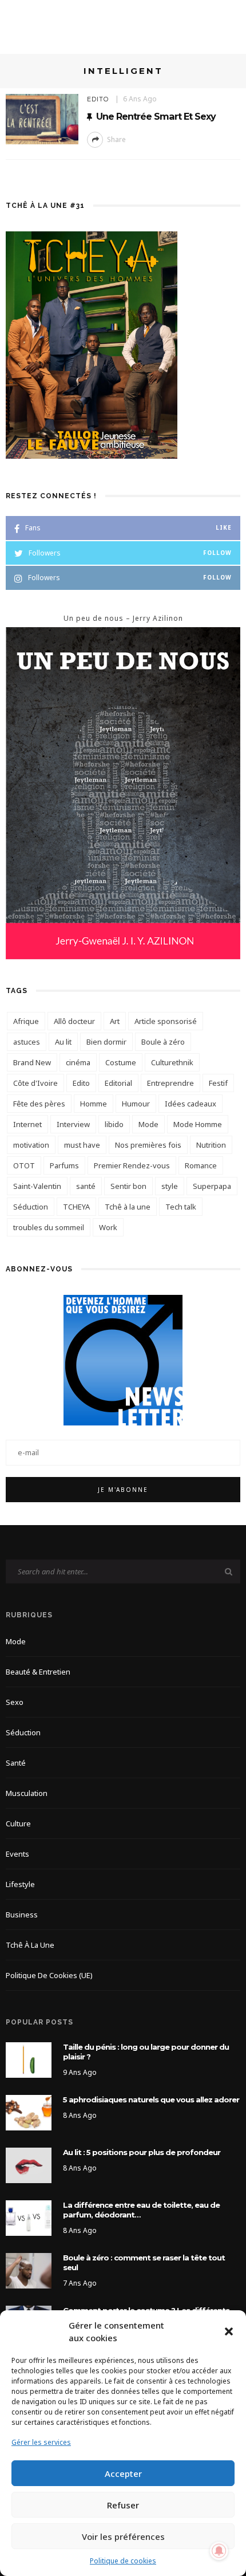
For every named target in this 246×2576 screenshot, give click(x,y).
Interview (73, 1124)
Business (22, 1915)
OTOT (24, 1165)
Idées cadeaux (191, 1104)
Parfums (64, 1165)
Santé (16, 1763)
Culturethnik (172, 1062)
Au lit (63, 1042)
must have (82, 1145)
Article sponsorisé (166, 1021)
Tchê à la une (128, 1207)
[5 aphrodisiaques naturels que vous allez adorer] (29, 2112)
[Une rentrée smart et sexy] (42, 118)
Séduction (31, 1207)
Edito (81, 1083)
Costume (121, 1062)
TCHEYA (76, 1207)
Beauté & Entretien (38, 1672)
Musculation (27, 1793)
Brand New (32, 1062)
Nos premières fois (148, 1145)
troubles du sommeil (49, 1227)
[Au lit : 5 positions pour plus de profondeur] (29, 2165)
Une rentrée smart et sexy (156, 116)
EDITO (98, 99)
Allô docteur (74, 1021)
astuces (27, 1042)
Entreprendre (170, 1083)
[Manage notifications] (219, 2551)
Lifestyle (20, 1884)
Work (108, 1227)
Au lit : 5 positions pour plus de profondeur (142, 2152)
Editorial (118, 1083)
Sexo (15, 1702)
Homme (94, 1104)
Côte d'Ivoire (35, 1083)
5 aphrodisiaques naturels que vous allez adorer (151, 2100)
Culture (18, 1823)
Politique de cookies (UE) (49, 1975)
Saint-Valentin (37, 1186)
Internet (27, 1124)
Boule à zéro (163, 1042)
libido (114, 1124)
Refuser (123, 2505)
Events (17, 1854)
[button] (229, 2331)
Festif (218, 1083)
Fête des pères (39, 1104)
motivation (31, 1145)
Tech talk (181, 1207)
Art (115, 1021)
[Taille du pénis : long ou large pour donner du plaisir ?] (29, 2059)
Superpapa (212, 1186)
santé (86, 1186)
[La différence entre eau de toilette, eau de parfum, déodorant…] (29, 2217)
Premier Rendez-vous (132, 1165)
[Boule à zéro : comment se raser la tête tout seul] (29, 2269)
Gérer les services (41, 2442)
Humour (136, 1104)
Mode (148, 1124)
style (170, 1186)
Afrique (26, 1021)
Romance (201, 1165)
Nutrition (211, 1145)
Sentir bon (128, 1186)
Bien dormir (106, 1042)
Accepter (123, 2473)
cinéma (78, 1062)
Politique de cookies (123, 2561)
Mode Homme (198, 1124)
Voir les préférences (123, 2536)
